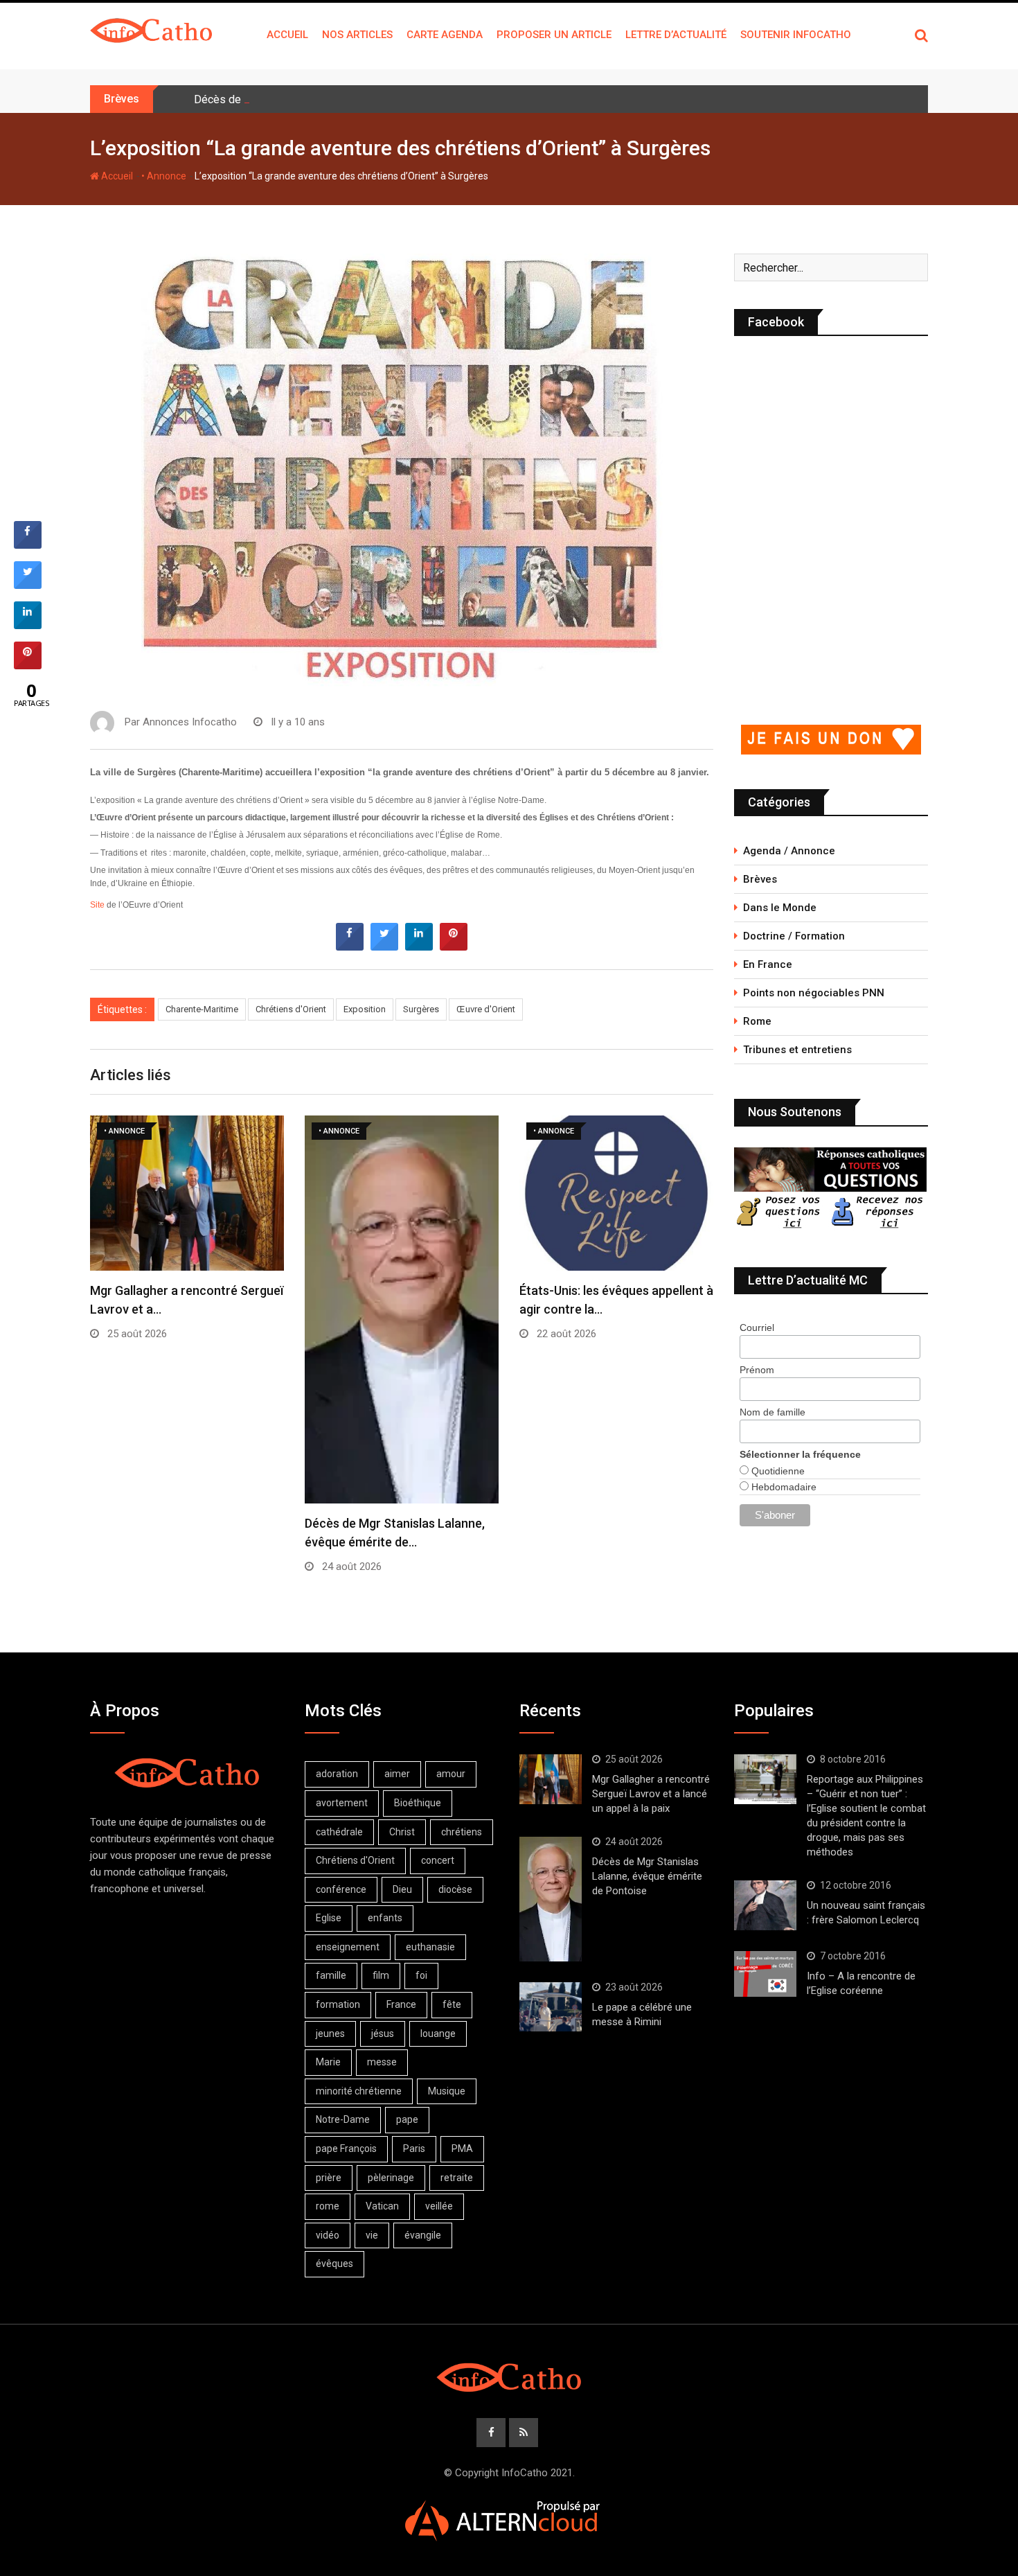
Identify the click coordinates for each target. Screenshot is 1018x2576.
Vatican (382, 2206)
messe (382, 2062)
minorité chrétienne (359, 2091)
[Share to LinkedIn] (419, 946)
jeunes (330, 2034)
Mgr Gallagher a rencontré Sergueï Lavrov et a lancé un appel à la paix (651, 1794)
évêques (334, 2264)
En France (768, 964)
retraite (457, 2178)
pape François (346, 2149)
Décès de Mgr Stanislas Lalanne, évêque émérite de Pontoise (344, 99)
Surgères (421, 1009)
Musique (447, 2091)
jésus (383, 2034)
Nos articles (357, 35)
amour (451, 1774)
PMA (462, 2149)
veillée (439, 2206)
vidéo (328, 2235)
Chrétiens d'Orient (291, 1009)
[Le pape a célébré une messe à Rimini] (551, 2007)
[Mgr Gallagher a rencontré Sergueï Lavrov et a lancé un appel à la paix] (551, 1779)
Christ (402, 1832)
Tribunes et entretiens (797, 1050)
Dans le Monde (780, 908)
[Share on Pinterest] (454, 946)
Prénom (757, 1370)
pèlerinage (391, 2178)
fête (452, 2004)
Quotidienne (777, 1471)
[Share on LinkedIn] (28, 625)
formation (338, 2004)
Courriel (757, 1327)
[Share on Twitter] (384, 946)
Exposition (365, 1009)
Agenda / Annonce (789, 851)
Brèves (760, 879)
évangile (423, 2235)
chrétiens (462, 1832)
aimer (397, 1774)
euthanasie (430, 1947)
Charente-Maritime (202, 1009)
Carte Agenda (445, 35)
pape (407, 2119)
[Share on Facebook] (350, 946)
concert (438, 1860)
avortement (342, 1803)
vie (372, 2235)
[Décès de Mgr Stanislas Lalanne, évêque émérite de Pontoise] (551, 1899)
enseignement (348, 1947)
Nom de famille (773, 1412)
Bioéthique (418, 1803)
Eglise (329, 1918)
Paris (414, 2149)
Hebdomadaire (783, 1487)
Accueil (287, 35)
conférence (341, 1889)
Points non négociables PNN (814, 993)
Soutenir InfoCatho (796, 35)
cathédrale (339, 1832)
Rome (757, 1021)
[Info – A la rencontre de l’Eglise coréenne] (765, 1974)
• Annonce (164, 176)
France (401, 2004)
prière (329, 2178)
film (381, 1975)
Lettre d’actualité (676, 35)
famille (331, 1975)
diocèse (455, 1889)
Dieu (402, 1889)
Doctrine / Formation (794, 936)
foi (421, 1975)
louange (438, 2034)
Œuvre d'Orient (486, 1009)
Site (97, 905)
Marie (328, 2062)
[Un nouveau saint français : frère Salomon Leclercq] (765, 1905)
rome (328, 2206)
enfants (385, 1918)
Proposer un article (554, 35)
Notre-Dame (343, 2119)
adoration (337, 1774)
